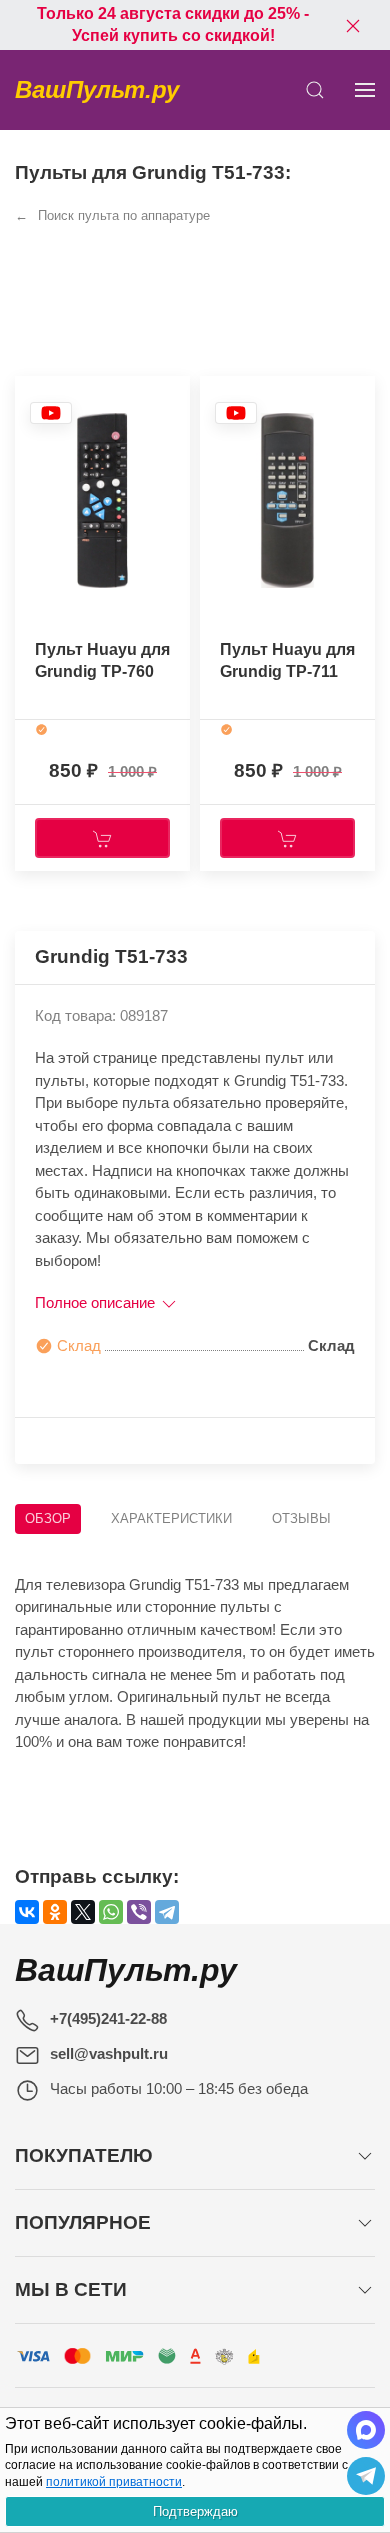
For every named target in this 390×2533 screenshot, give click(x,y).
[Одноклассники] (55, 1912)
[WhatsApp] (111, 1912)
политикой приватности (114, 2482)
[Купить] (102, 838)
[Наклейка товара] (51, 412)
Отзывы (301, 1518)
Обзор (48, 1518)
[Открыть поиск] (315, 90)
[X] (83, 1912)
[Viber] (139, 1912)
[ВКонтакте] (27, 1912)
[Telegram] (167, 1912)
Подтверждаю (195, 2511)
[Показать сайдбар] (365, 90)
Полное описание (97, 1302)
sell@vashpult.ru (109, 2053)
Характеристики (171, 1518)
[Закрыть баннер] (353, 25)
